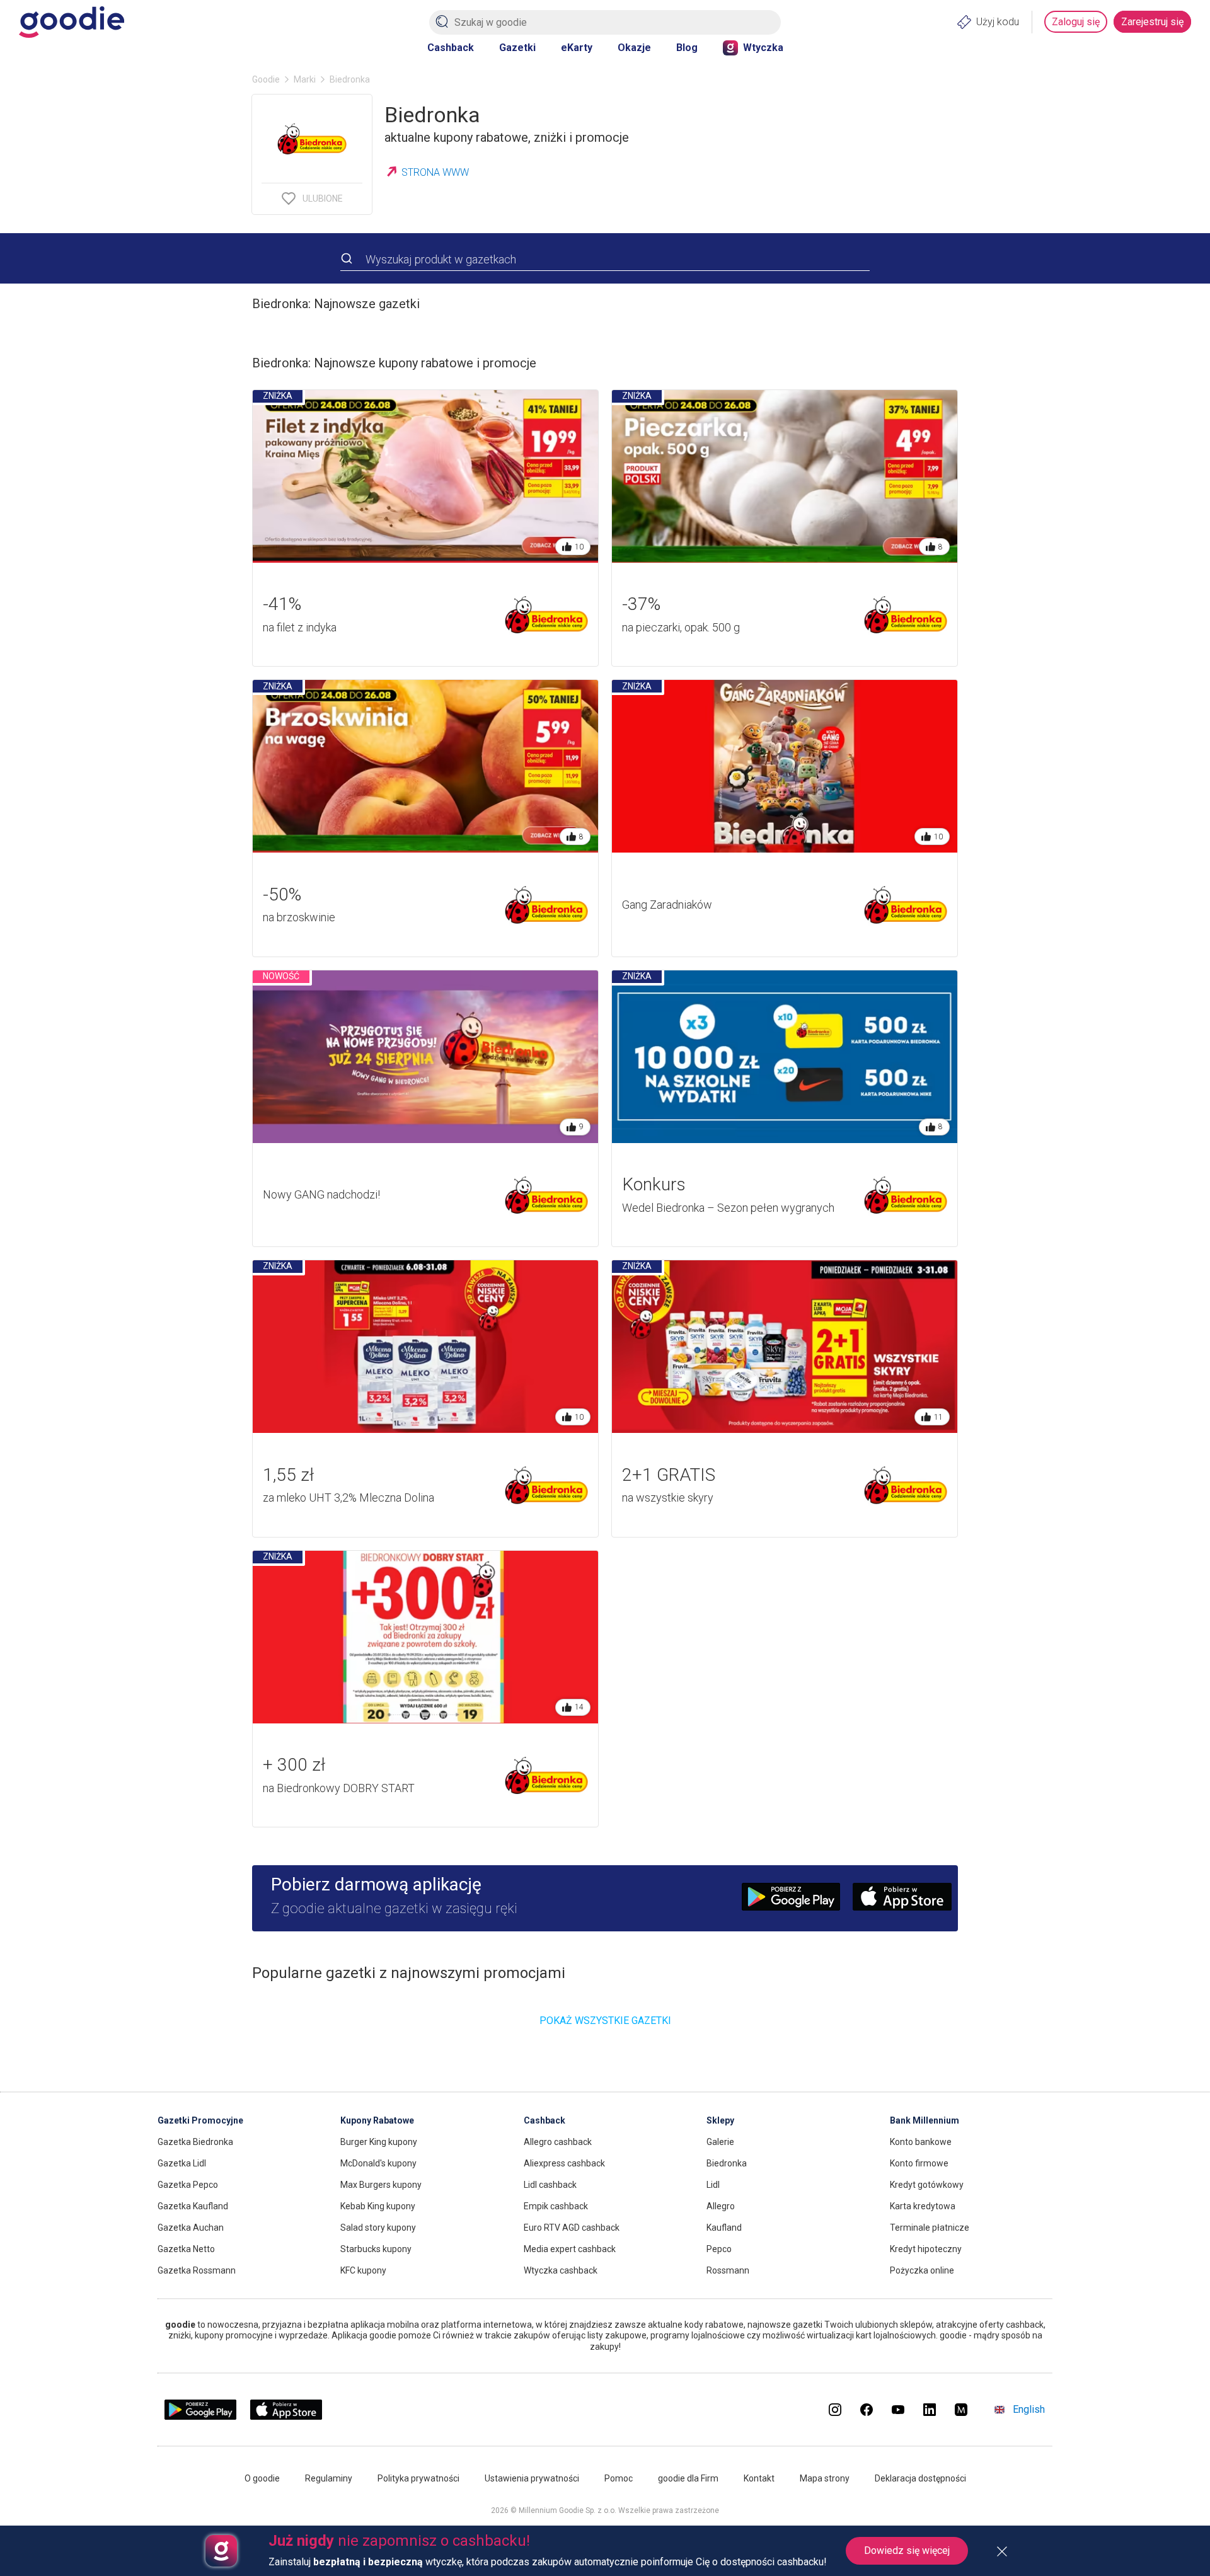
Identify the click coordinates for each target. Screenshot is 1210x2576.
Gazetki (517, 48)
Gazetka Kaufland (193, 2206)
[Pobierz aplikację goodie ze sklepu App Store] (286, 2416)
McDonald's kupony (378, 2163)
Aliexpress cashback (564, 2163)
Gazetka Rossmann (197, 2270)
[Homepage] (72, 22)
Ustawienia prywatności (532, 2478)
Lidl (713, 2185)
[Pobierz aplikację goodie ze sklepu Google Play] (200, 2416)
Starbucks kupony (376, 2249)
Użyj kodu (998, 22)
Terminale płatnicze (930, 2228)
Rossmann (728, 2270)
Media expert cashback (570, 2249)
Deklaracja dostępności (920, 2478)
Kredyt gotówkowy (927, 2185)
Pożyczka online (922, 2270)
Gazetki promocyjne (200, 2120)
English (1029, 2409)
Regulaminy (329, 2478)
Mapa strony (825, 2478)
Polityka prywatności (418, 2478)
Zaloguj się (1076, 22)
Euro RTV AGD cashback (572, 2228)
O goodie (262, 2478)
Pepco (719, 2249)
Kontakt (759, 2478)
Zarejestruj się (1152, 22)
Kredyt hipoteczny (926, 2249)
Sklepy (720, 2120)
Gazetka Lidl (182, 2163)
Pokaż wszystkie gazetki (605, 2021)
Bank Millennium (925, 2120)
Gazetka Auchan (191, 2228)
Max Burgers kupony (381, 2185)
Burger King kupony (379, 2142)
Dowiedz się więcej (907, 2550)
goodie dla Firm (688, 2478)
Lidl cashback (550, 2185)
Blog (687, 48)
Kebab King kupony (378, 2206)
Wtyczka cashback (561, 2270)
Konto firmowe (919, 2163)
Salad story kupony (378, 2228)
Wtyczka (763, 48)
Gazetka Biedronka (195, 2142)
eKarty (577, 48)
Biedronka (727, 2163)
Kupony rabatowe (377, 2120)
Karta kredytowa (923, 2206)
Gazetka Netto (186, 2249)
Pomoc (619, 2478)
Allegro (721, 2206)
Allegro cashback (558, 2142)
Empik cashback (556, 2206)
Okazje (634, 48)
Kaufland (724, 2228)
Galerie (720, 2142)
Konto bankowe (921, 2142)
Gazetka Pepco (188, 2185)
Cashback (451, 48)
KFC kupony (363, 2270)
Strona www (435, 172)
